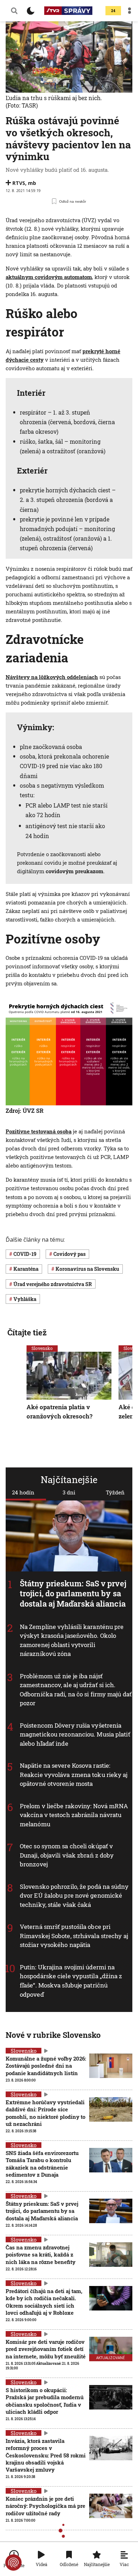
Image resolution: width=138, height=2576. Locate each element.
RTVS (19, 183)
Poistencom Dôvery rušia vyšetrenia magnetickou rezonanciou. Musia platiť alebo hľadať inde (75, 1734)
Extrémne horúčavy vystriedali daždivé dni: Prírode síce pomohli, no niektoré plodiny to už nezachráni (45, 2113)
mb (32, 183)
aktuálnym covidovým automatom (49, 277)
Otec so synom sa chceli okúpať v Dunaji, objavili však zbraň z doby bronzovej (67, 1855)
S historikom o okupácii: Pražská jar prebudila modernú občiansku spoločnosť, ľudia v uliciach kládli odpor (45, 2401)
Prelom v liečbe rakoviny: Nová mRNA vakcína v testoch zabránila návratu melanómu (74, 1815)
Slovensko (42, 1348)
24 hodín (23, 1492)
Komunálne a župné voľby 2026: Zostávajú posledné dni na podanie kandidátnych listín (46, 2066)
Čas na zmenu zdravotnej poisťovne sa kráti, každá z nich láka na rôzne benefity (41, 2255)
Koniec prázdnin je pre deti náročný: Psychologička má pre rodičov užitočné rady (45, 2506)
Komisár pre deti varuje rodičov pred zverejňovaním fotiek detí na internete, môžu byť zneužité (46, 2349)
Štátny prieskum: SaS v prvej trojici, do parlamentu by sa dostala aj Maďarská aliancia (73, 1593)
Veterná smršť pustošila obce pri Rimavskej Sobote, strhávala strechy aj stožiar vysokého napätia (74, 1936)
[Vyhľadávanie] (14, 11)
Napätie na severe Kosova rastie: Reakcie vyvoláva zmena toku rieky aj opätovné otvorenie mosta (74, 1775)
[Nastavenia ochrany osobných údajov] (13, 2563)
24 (113, 11)
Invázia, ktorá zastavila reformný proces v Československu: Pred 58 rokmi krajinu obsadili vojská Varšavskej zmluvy (46, 2455)
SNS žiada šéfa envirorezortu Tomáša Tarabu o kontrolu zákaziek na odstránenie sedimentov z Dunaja (42, 2164)
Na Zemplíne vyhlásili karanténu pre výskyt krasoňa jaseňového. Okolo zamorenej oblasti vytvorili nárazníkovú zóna (72, 1640)
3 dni (69, 1492)
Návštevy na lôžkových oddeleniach (52, 677)
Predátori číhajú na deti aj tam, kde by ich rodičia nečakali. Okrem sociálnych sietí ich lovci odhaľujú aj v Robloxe (44, 2302)
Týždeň (115, 1492)
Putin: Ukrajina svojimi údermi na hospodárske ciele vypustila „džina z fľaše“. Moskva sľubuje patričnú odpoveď (71, 1981)
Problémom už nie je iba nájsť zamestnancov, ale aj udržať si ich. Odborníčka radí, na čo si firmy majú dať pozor (76, 1690)
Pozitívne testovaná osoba (39, 1131)
